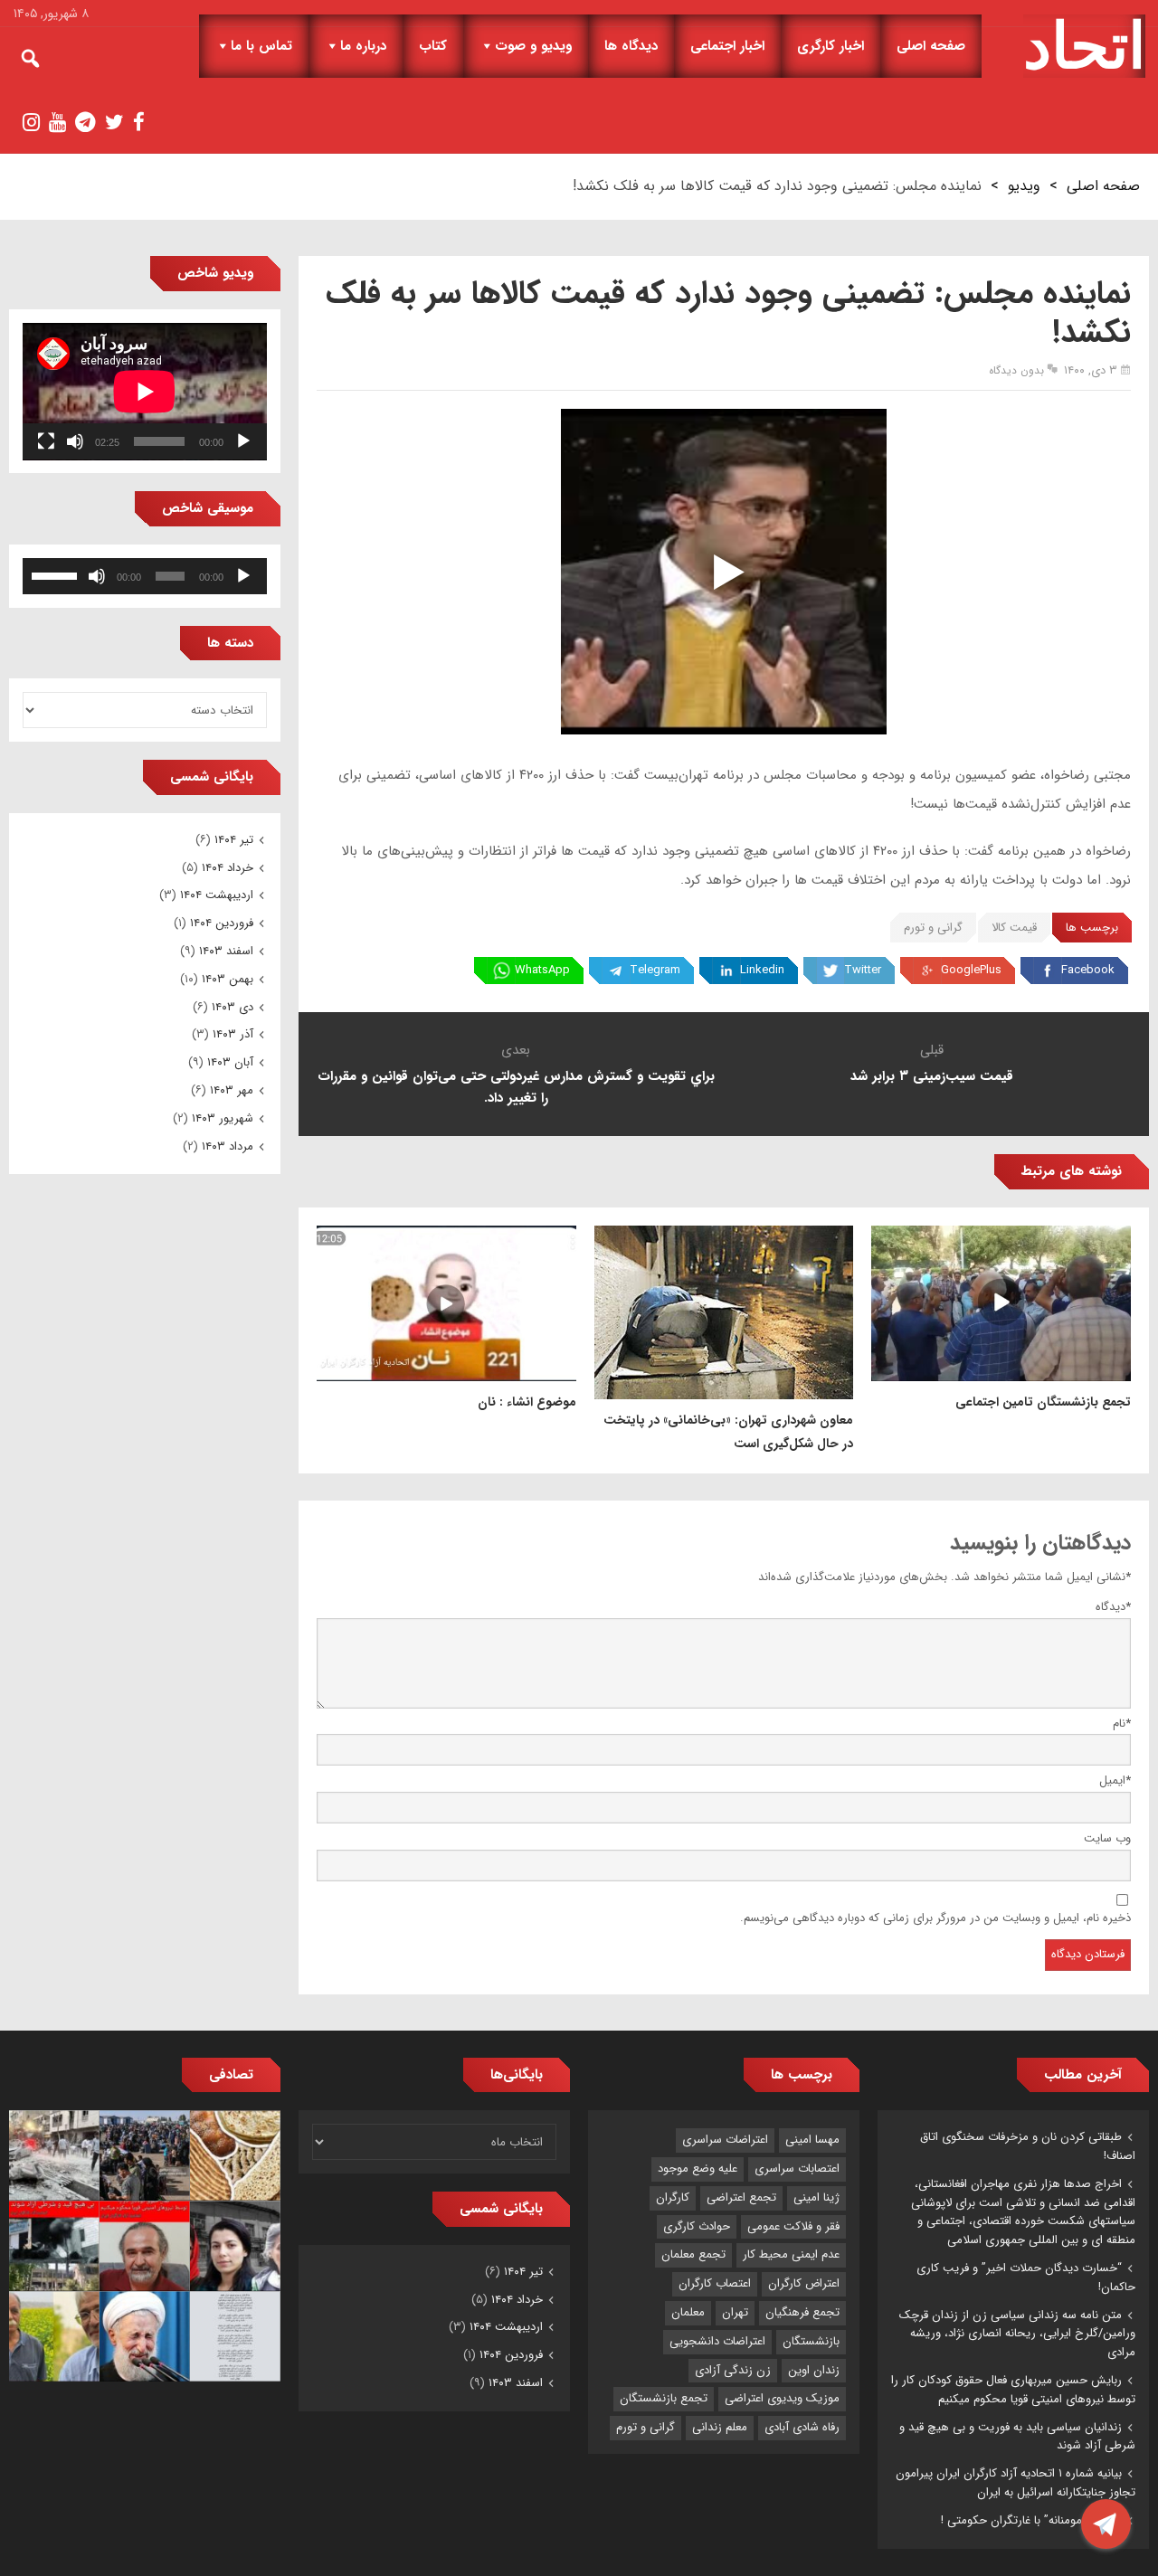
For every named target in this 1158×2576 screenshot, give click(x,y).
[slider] (57, 574)
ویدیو (1024, 186)
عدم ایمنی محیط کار (791, 2254)
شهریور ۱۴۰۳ (223, 1118)
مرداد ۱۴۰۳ (228, 1146)
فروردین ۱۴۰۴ (222, 923)
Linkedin (762, 970)
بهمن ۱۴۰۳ (228, 979)
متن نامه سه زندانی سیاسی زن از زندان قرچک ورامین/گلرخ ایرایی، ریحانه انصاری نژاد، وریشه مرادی (1017, 2334)
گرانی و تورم (933, 928)
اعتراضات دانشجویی (717, 2341)
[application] (145, 392)
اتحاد (1084, 46)
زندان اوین (814, 2370)
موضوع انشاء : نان (527, 1402)
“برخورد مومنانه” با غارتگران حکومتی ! (1031, 2520)
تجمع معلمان (693, 2254)
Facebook (1088, 970)
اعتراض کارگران (804, 2283)
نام (1122, 1724)
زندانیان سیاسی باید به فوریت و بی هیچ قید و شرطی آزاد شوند (1017, 2437)
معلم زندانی (720, 2427)
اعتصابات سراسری (797, 2169)
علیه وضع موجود (698, 2169)
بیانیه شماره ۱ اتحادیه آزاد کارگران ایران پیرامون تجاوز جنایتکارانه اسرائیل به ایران (1016, 2483)
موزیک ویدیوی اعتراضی (782, 2398)
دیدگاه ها (631, 46)
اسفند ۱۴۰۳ (226, 951)
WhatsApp (542, 970)
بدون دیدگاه (1016, 370)
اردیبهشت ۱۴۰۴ (217, 895)
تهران (735, 2312)
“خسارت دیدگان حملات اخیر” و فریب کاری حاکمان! (1026, 2278)
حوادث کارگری (697, 2226)
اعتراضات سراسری (725, 2140)
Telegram (655, 970)
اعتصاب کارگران (715, 2283)
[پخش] (243, 441)
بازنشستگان (811, 2341)
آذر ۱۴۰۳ (233, 1034)
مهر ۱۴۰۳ (232, 1090)
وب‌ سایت (1107, 1838)
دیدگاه (1113, 1607)
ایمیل (1115, 1780)
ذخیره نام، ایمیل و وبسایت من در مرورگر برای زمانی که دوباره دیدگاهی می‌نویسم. (935, 1918)
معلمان (688, 2312)
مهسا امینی (812, 2140)
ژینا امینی (816, 2197)
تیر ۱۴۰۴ (234, 840)
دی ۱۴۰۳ (233, 1007)
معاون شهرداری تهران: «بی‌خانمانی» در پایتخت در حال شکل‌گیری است (728, 1432)
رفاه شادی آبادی (802, 2427)
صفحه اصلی (931, 46)
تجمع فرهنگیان (802, 2312)
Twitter (863, 970)
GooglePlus (971, 970)
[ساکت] (75, 441)
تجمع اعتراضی (741, 2197)
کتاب (433, 46)
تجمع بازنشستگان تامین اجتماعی (1043, 1402)
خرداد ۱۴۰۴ (228, 868)
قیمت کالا (1014, 928)
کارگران (673, 2197)
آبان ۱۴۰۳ (230, 1062)
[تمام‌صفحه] (46, 441)
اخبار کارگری (831, 46)
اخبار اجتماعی (727, 46)
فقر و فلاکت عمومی (793, 2226)
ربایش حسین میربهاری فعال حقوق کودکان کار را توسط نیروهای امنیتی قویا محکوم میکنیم (1013, 2390)
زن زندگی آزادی (733, 2370)
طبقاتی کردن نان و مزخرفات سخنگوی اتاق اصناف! (1028, 2146)
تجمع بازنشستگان (664, 2398)
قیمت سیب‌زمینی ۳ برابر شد (932, 1076)
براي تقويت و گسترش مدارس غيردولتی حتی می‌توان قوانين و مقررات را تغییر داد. (516, 1087)
